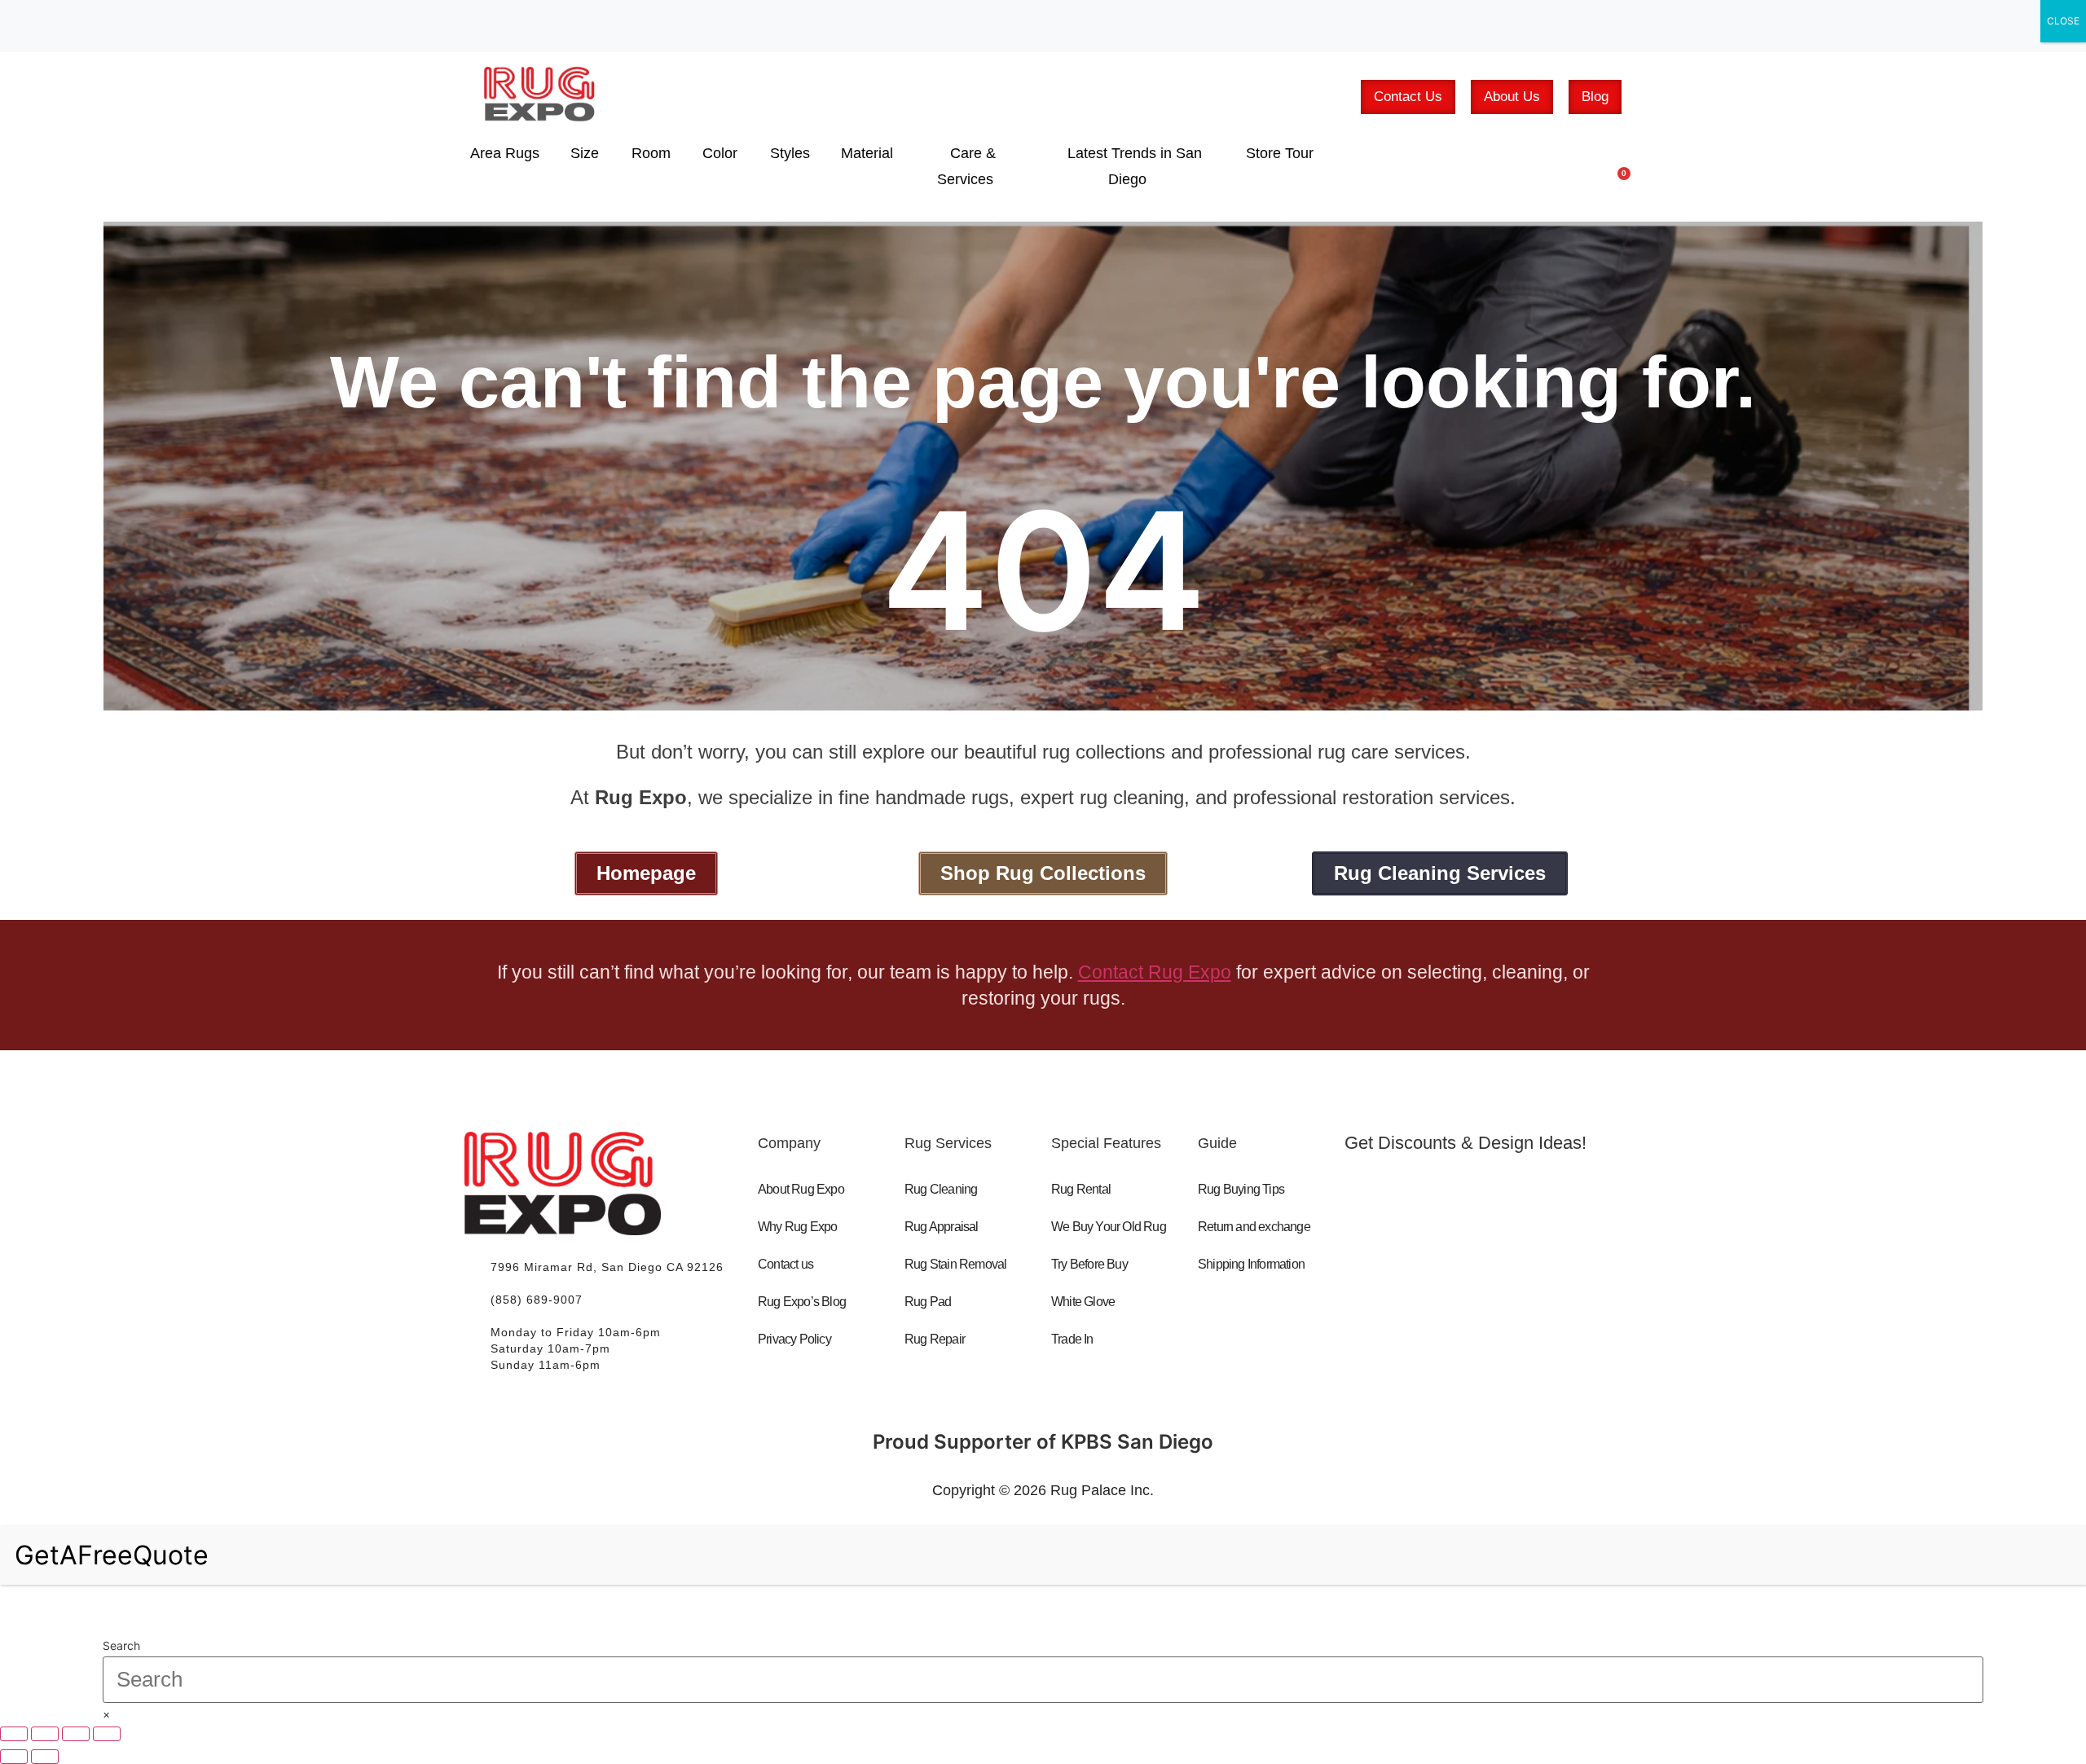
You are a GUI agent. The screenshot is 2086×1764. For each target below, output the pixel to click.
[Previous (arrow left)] (14, 1757)
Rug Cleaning (941, 1189)
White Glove (1083, 1302)
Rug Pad (928, 1302)
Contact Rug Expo (1155, 972)
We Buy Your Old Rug (1109, 1227)
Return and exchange (1254, 1227)
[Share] (76, 1734)
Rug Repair (935, 1339)
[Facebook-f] (1378, 1260)
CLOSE (2063, 21)
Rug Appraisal (942, 1227)
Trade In (1072, 1339)
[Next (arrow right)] (45, 1757)
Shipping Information (1251, 1264)
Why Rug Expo (797, 1227)
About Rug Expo (801, 1189)
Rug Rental (1081, 1189)
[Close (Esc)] (107, 1734)
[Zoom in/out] (14, 1734)
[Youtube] (1448, 1260)
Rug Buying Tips (1241, 1189)
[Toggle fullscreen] (45, 1734)
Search (121, 1646)
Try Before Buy (1089, 1264)
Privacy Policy (794, 1339)
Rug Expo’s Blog (802, 1302)
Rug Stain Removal (955, 1264)
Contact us (786, 1264)
